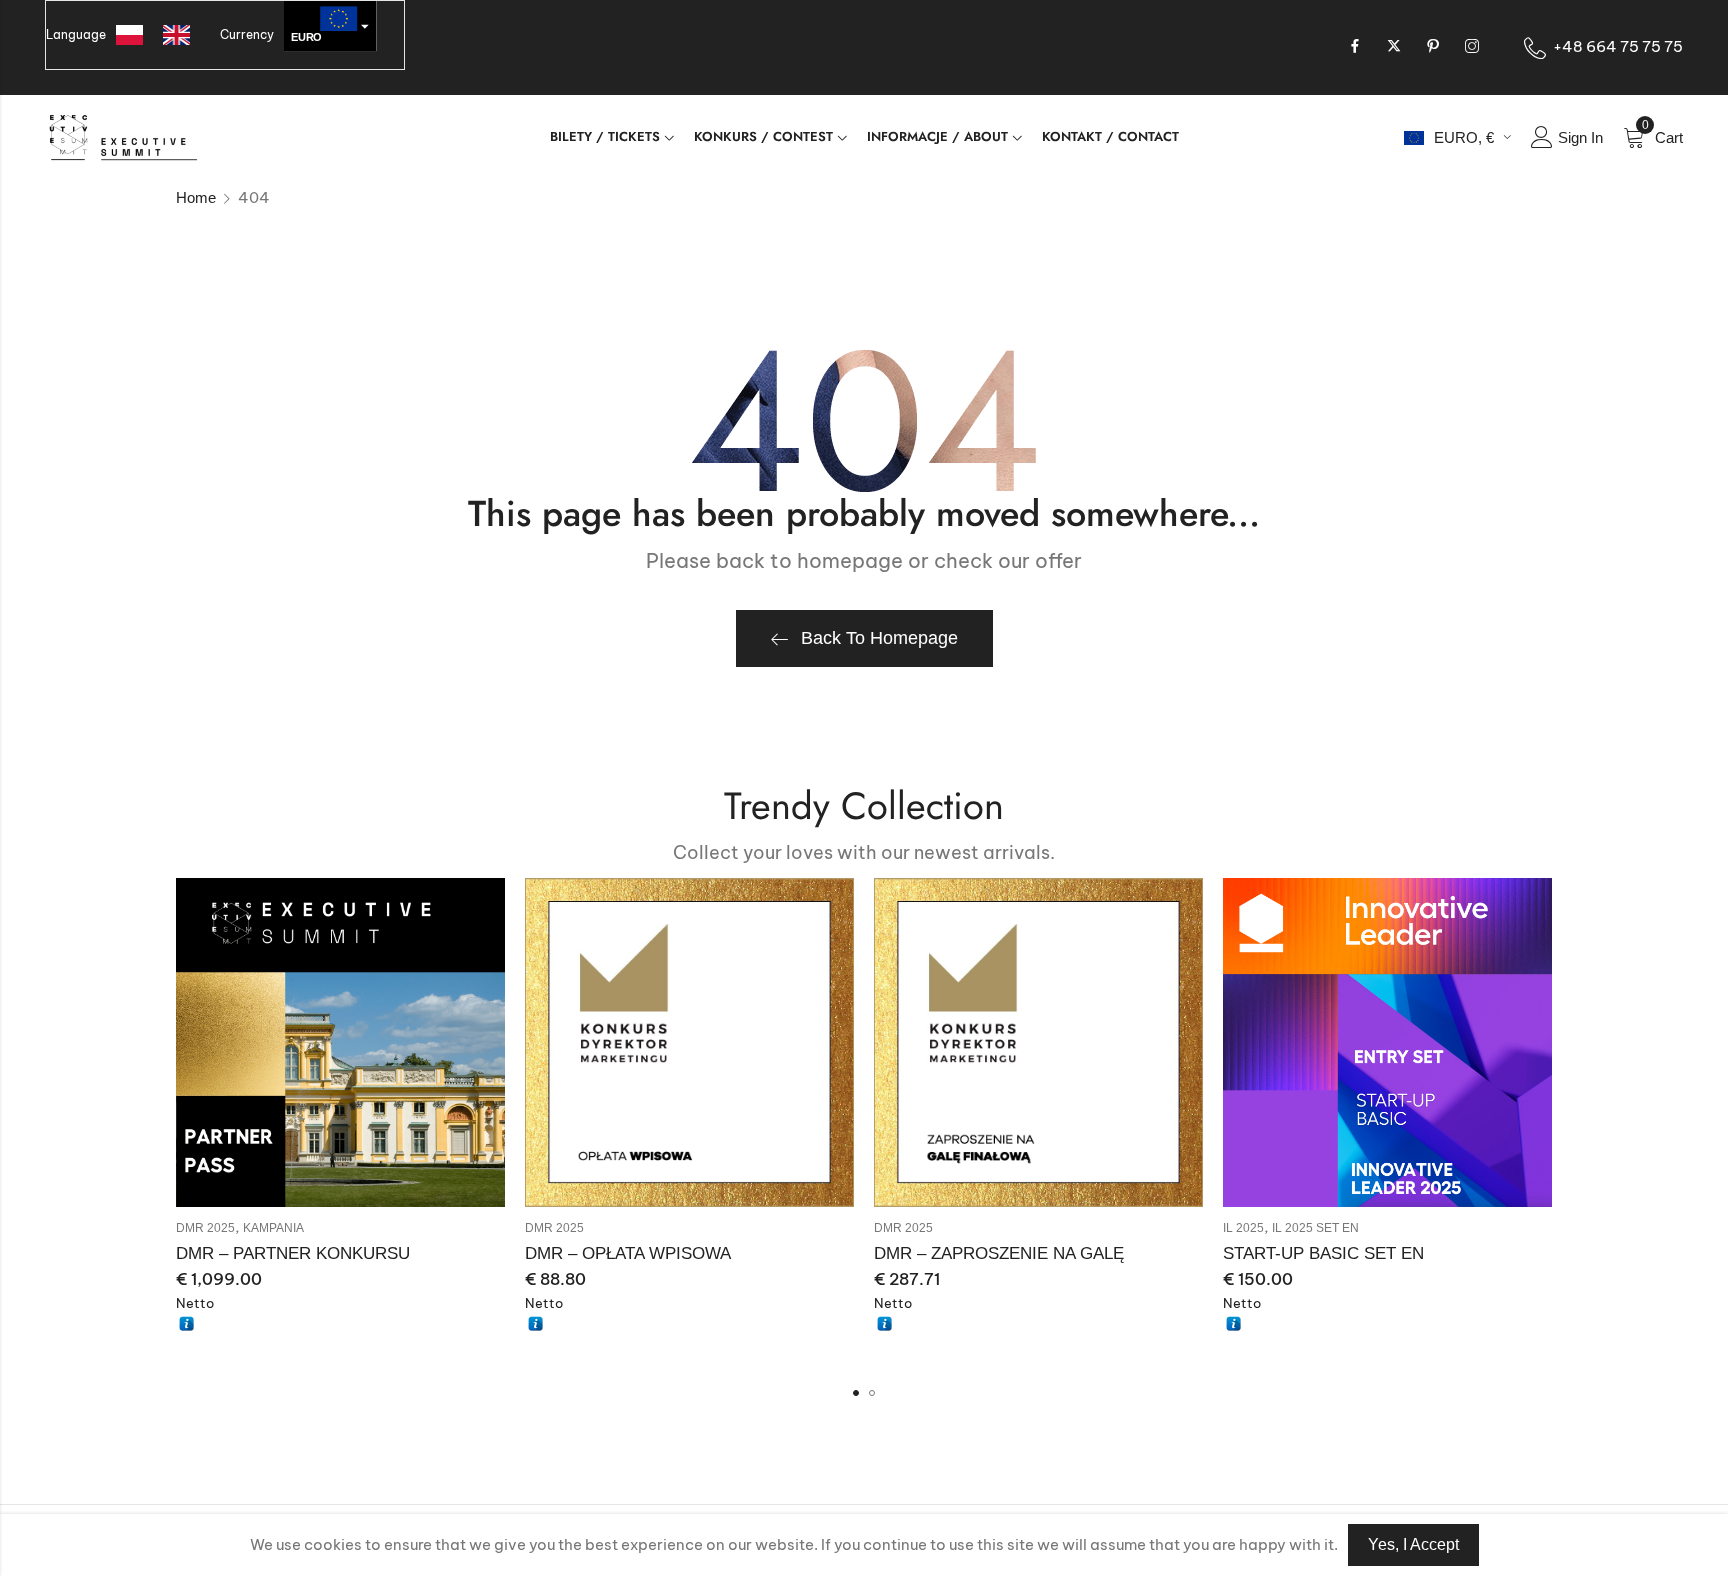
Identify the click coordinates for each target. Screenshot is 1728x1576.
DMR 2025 (205, 1228)
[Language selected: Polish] (163, 35)
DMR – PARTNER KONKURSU (293, 1253)
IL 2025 (1243, 1228)
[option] (181, 35)
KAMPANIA (273, 1228)
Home (196, 197)
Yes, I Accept (1413, 1544)
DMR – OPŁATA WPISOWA (628, 1253)
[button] (856, 1393)
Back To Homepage (879, 638)
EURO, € (1464, 137)
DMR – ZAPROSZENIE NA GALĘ (999, 1253)
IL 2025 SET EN (1315, 1228)
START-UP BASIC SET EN (1323, 1253)
